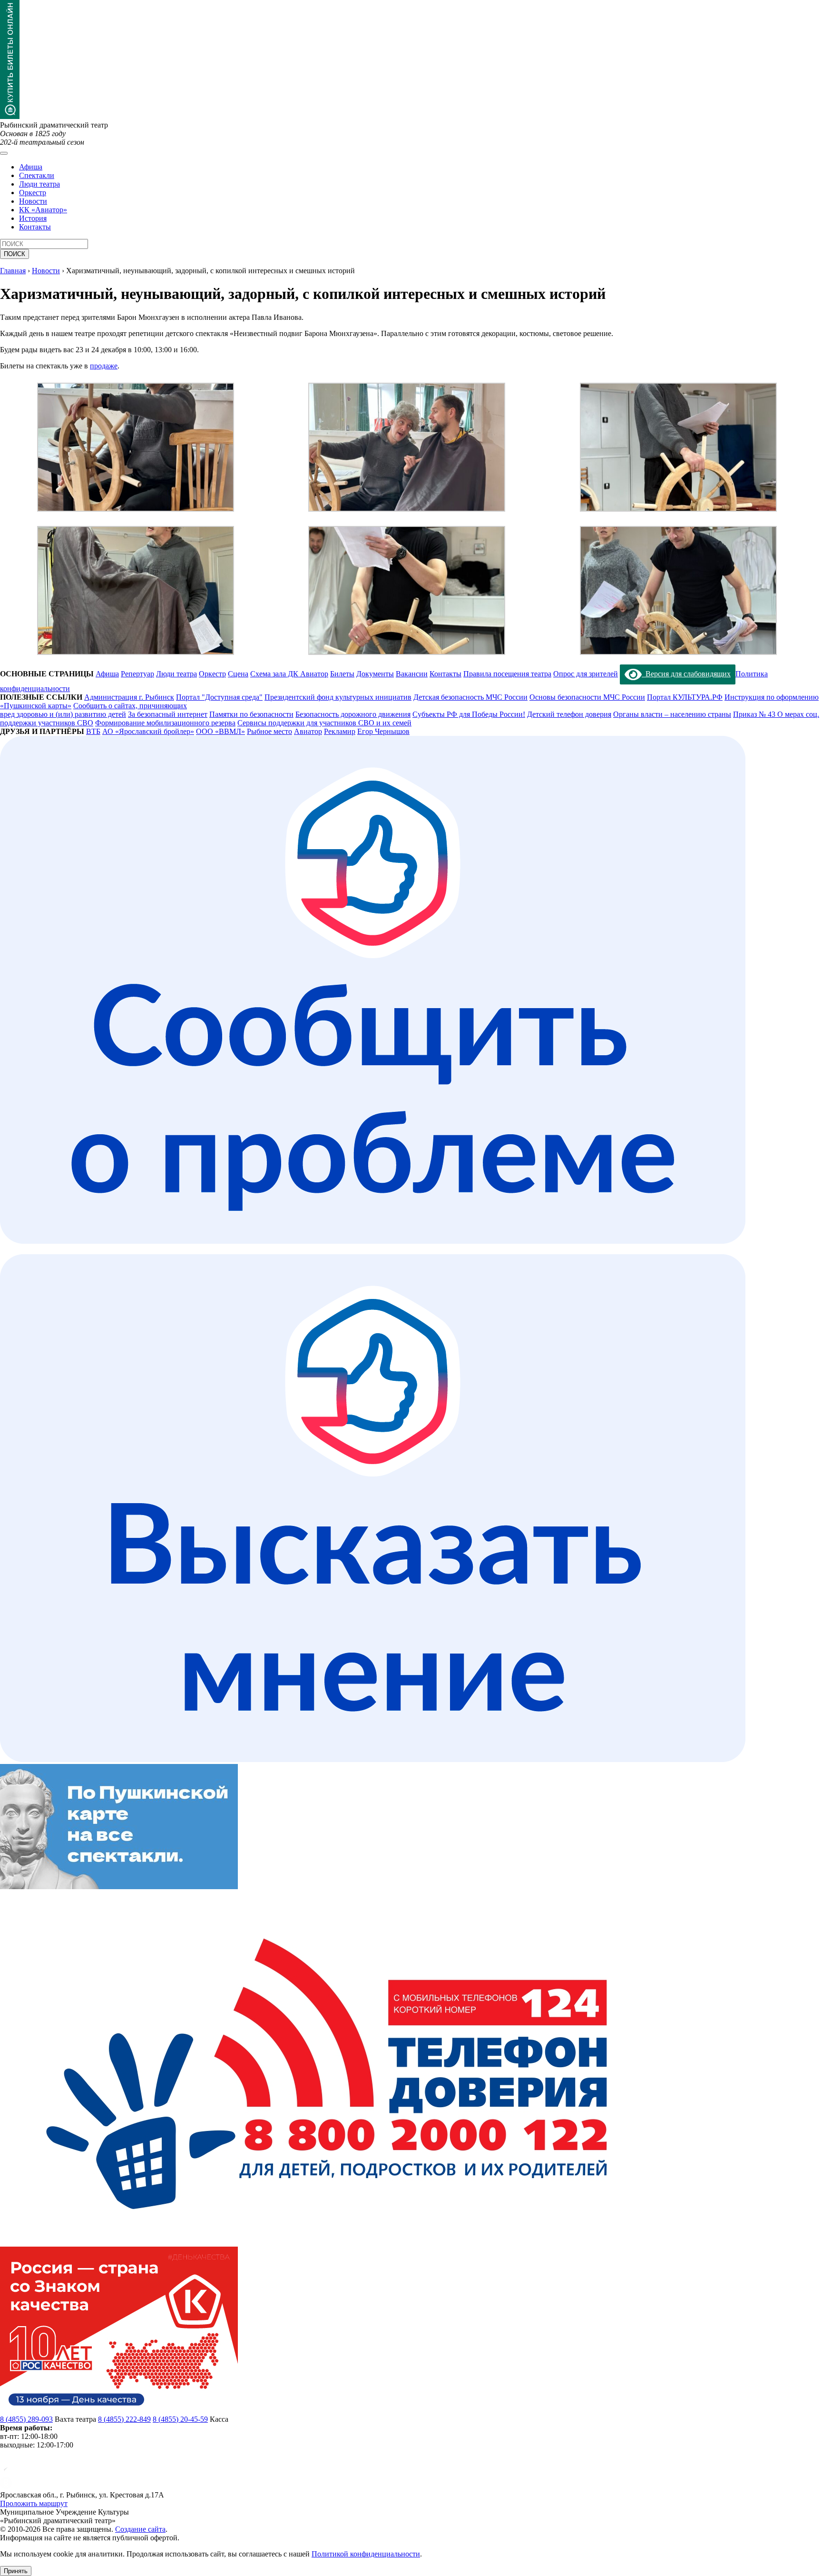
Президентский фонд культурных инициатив (338, 697)
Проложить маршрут (34, 2503)
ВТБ (93, 731)
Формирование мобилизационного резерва (165, 723)
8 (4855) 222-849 (124, 2419)
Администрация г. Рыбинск (129, 697)
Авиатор (308, 731)
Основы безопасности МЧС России (587, 697)
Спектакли (37, 175)
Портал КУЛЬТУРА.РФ (685, 697)
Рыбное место (269, 731)
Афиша (31, 167)
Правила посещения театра (507, 674)
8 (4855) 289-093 (26, 2419)
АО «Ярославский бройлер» (148, 731)
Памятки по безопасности (251, 714)
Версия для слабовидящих (686, 674)
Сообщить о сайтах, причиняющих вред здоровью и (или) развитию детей (93, 710)
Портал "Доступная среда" (219, 697)
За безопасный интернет (168, 714)
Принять (16, 2571)
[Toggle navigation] (4, 153)
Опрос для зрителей (586, 674)
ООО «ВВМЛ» (220, 731)
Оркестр (33, 193)
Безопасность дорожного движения (353, 714)
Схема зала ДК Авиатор (289, 674)
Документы (375, 674)
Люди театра (39, 184)
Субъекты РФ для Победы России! (469, 714)
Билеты (342, 674)
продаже (104, 366)
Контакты (35, 227)
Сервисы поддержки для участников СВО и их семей (324, 723)
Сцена (238, 674)
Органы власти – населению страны (672, 714)
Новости (33, 201)
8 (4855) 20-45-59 (180, 2419)
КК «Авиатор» (43, 210)
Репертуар (137, 674)
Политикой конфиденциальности (366, 2554)
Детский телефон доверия (569, 714)
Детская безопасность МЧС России (470, 697)
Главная (13, 271)
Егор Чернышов (383, 731)
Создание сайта (140, 2529)
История (33, 218)
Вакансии (412, 674)
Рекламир (340, 731)
